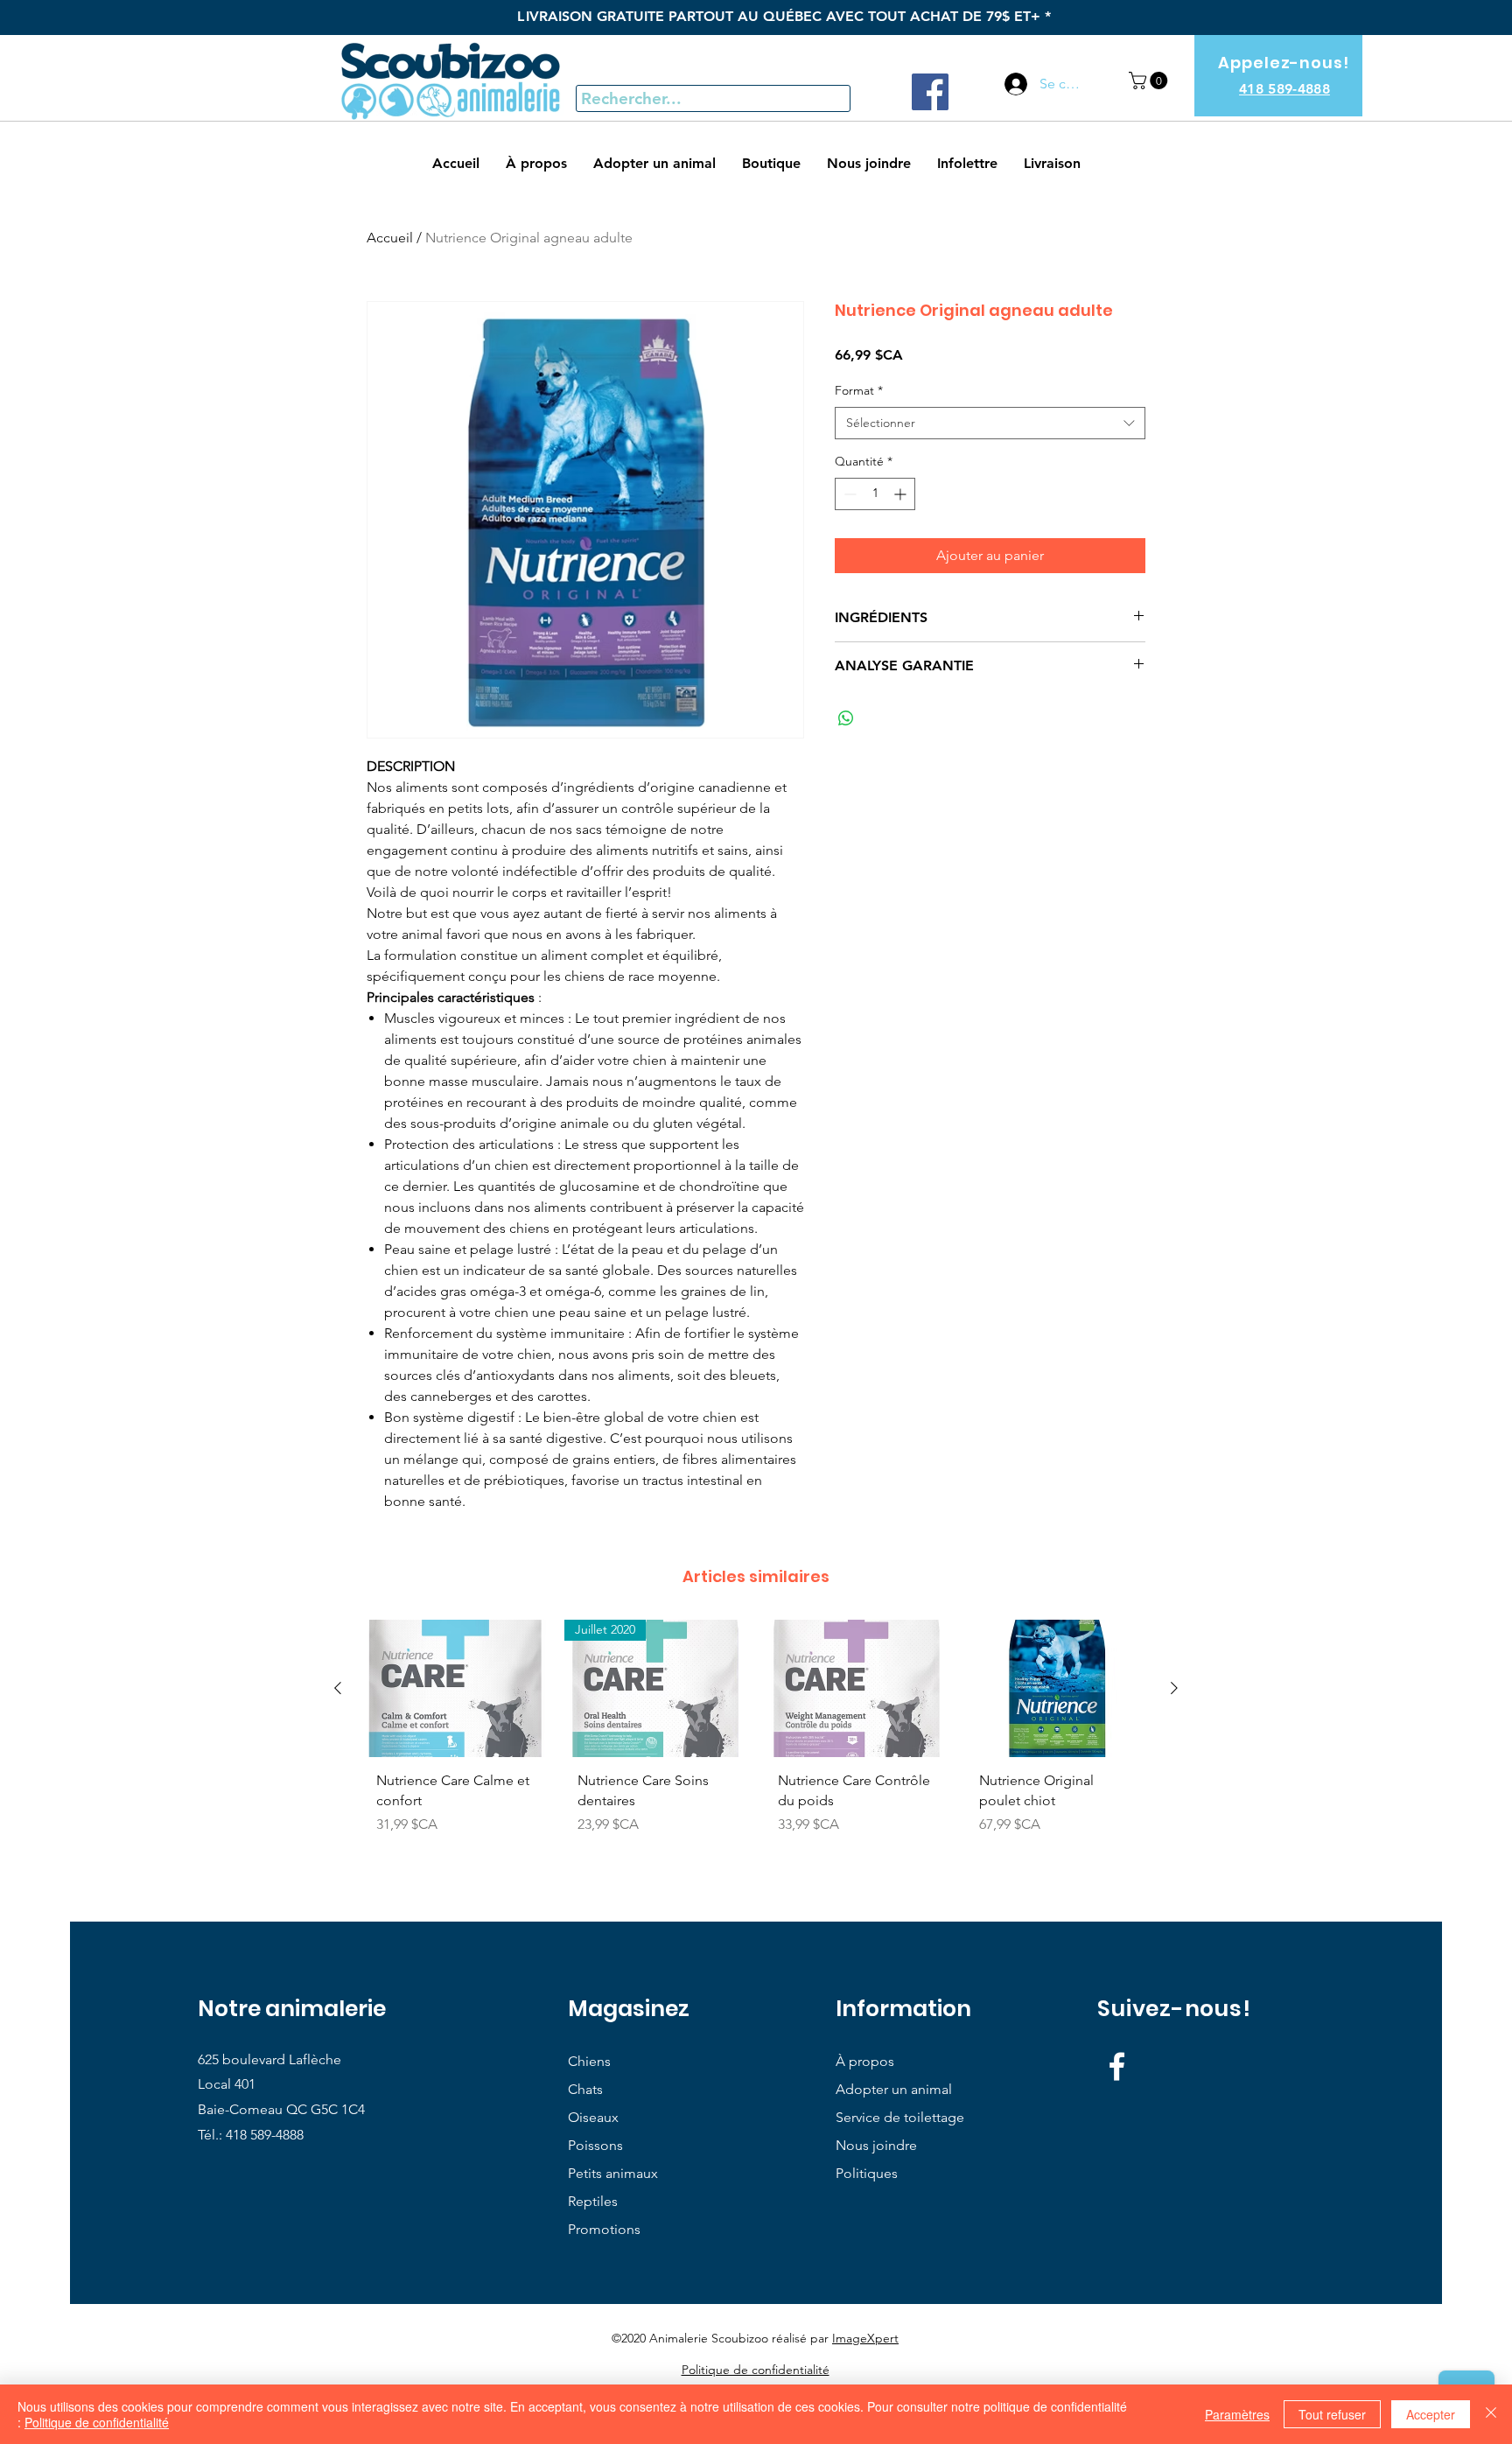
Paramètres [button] (1237, 2414)
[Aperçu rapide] (455, 1688)
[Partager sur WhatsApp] (846, 718)
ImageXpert (865, 2338)
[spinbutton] (875, 494)
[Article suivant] (1174, 1688)
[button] (1150, 81)
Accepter (1431, 2414)
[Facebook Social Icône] (930, 92)
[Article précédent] (338, 1688)
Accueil (390, 238)
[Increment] (902, 494)
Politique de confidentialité (97, 2422)
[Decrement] (848, 494)
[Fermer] (1491, 2414)
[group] (756, 1744)
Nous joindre (876, 2145)
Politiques (867, 2173)
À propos (865, 2061)
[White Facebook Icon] (1117, 2066)
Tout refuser (1332, 2414)
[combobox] (990, 424)
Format (859, 390)
